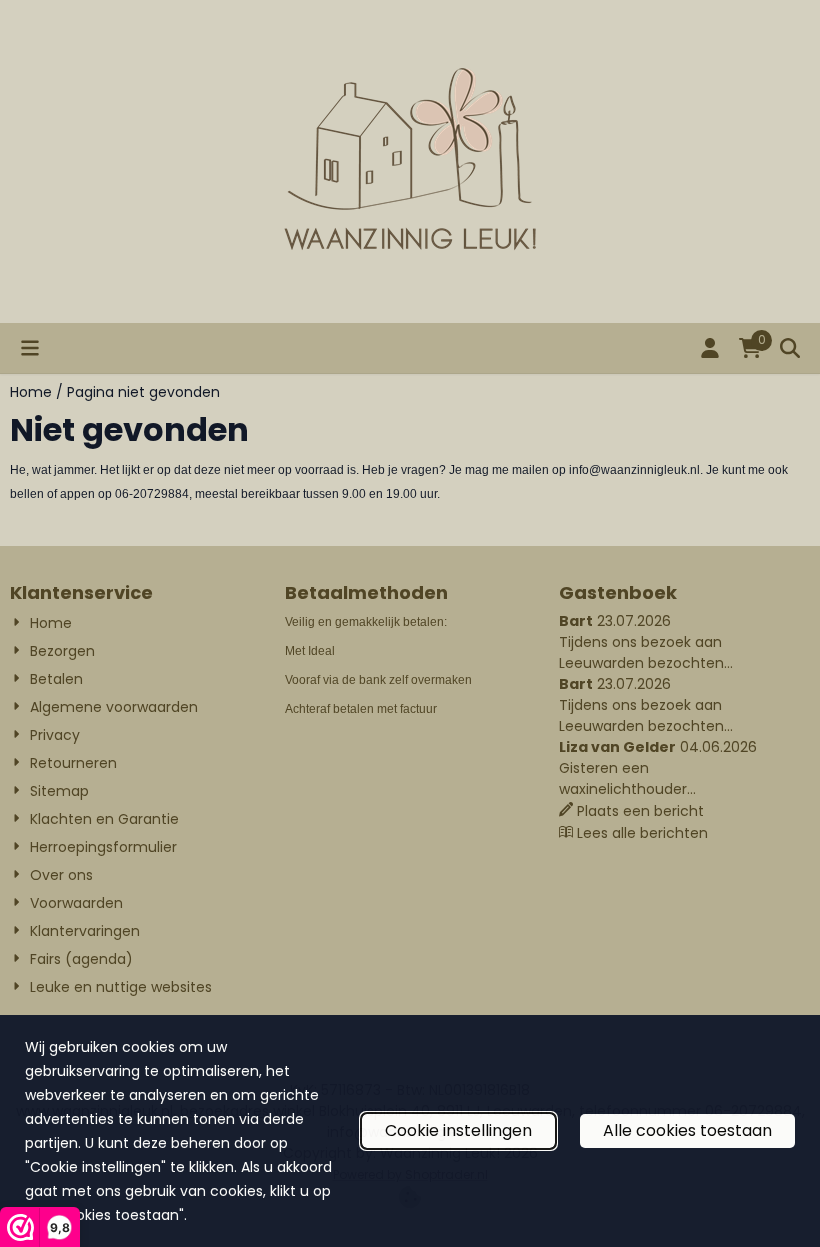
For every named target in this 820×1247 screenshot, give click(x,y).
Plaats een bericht (640, 811)
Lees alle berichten (642, 833)
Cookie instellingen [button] (458, 1130)
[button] (30, 348)
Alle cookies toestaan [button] (687, 1130)
